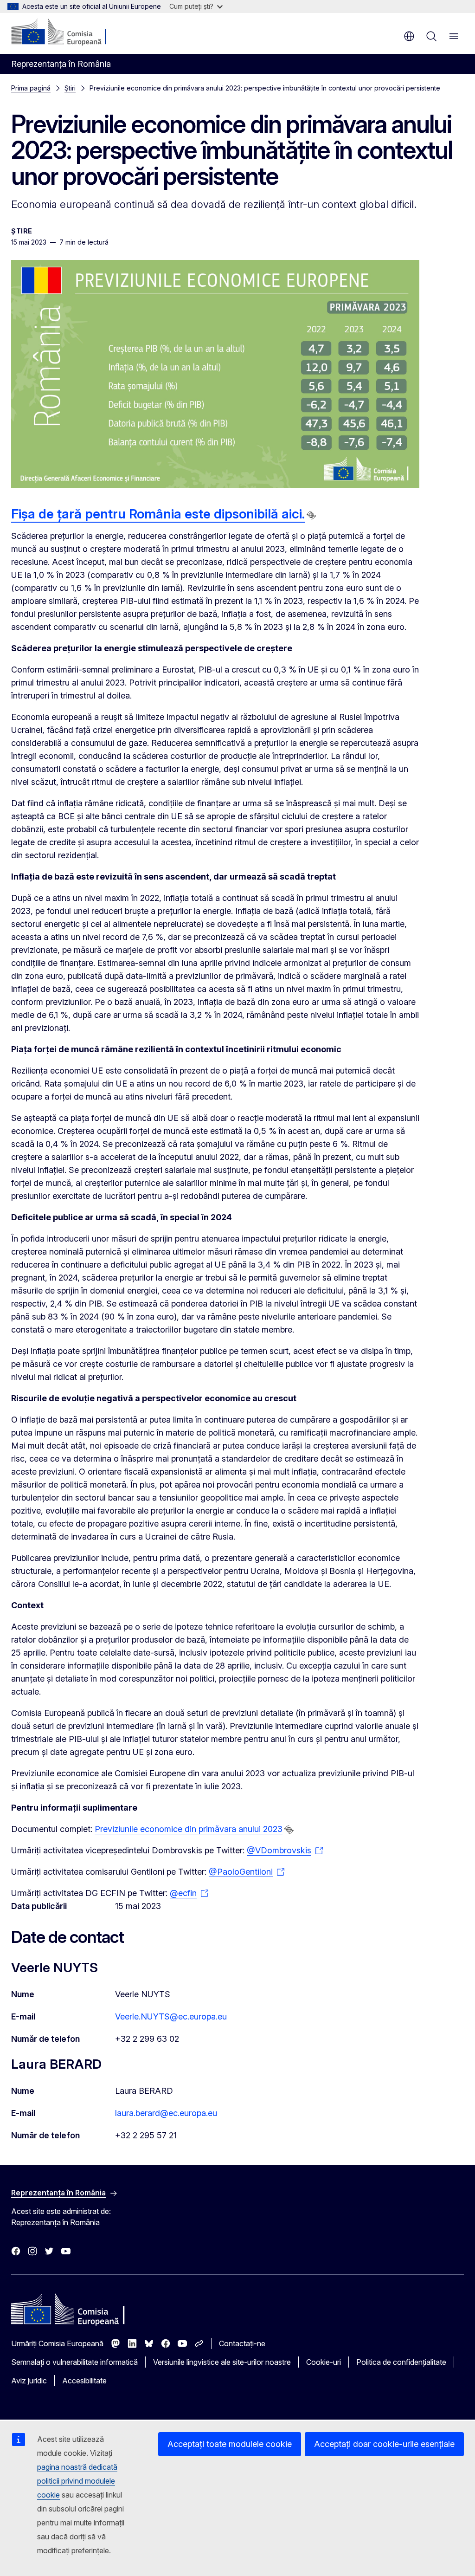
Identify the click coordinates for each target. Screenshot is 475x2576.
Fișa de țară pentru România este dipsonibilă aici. (158, 514)
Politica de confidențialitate (401, 2362)
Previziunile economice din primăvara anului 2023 (189, 1829)
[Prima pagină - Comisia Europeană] (67, 32)
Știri (70, 88)
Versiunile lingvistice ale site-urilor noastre (222, 2362)
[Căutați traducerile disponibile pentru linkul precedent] (311, 515)
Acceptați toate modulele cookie (230, 2444)
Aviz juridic (29, 2381)
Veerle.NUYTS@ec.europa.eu (171, 2016)
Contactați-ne (242, 2343)
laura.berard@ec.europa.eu (166, 2113)
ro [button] (409, 36)
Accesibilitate (84, 2381)
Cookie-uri (324, 2362)
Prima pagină (31, 88)
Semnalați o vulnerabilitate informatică (74, 2362)
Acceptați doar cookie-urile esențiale (384, 2444)
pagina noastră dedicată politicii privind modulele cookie (77, 2481)
